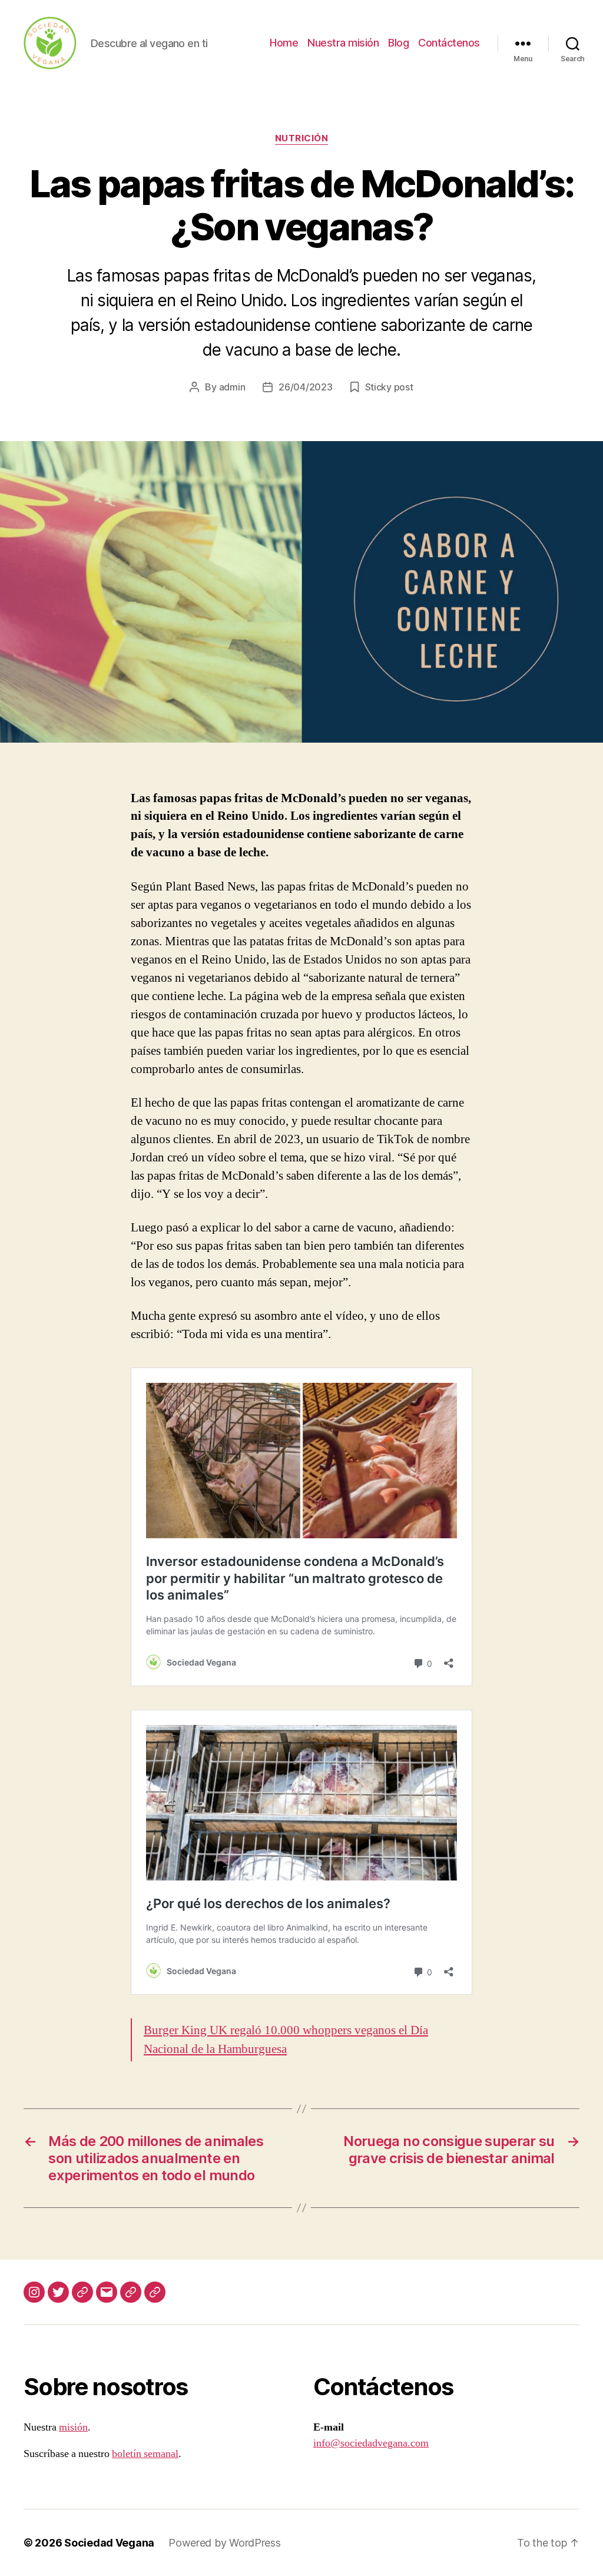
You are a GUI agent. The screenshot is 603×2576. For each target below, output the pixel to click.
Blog (398, 43)
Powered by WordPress (225, 2543)
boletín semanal (145, 2454)
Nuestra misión (343, 43)
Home (284, 43)
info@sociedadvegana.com (371, 2443)
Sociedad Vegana (109, 2543)
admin (232, 387)
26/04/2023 (305, 387)
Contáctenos (449, 43)
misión (73, 2427)
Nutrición (302, 138)
